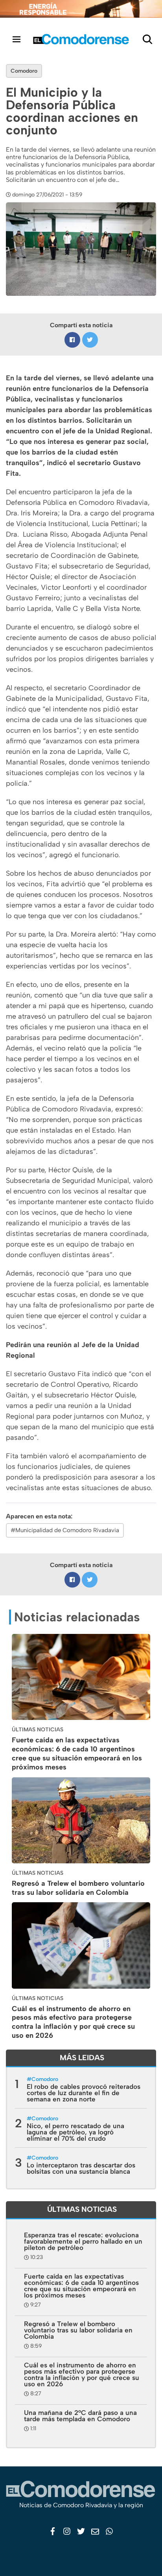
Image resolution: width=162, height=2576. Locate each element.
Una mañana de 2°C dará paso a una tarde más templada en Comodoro (80, 2416)
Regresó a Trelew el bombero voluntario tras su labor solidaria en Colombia (78, 1888)
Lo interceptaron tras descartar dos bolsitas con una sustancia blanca (81, 2168)
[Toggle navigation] (17, 39)
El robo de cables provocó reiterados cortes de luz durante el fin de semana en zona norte (84, 2093)
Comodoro (24, 71)
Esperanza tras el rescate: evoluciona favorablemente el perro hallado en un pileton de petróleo (83, 2241)
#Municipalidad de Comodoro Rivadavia (65, 1530)
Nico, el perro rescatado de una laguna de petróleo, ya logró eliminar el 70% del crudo (75, 2132)
